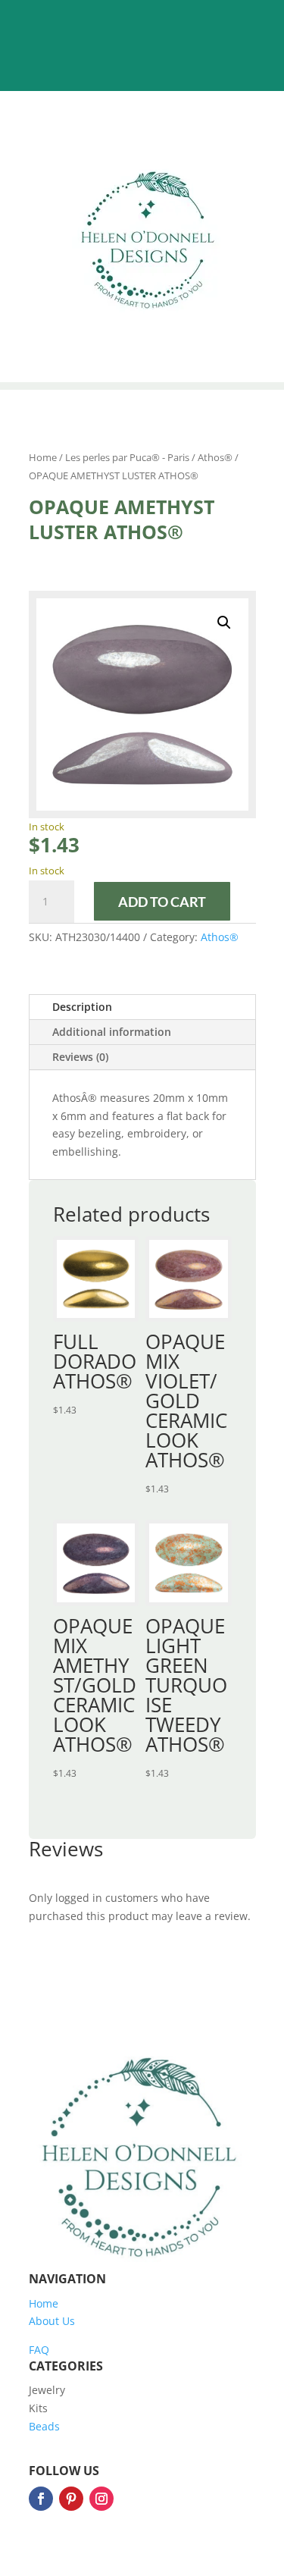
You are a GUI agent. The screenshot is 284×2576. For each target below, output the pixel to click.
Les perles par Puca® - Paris (127, 457)
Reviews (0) (80, 1057)
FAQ (39, 2350)
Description (82, 1007)
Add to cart (162, 902)
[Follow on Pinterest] (71, 2499)
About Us (52, 2321)
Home (43, 457)
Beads (44, 2426)
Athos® (215, 457)
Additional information (112, 1032)
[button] (224, 623)
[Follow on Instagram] (101, 2499)
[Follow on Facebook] (41, 2499)
